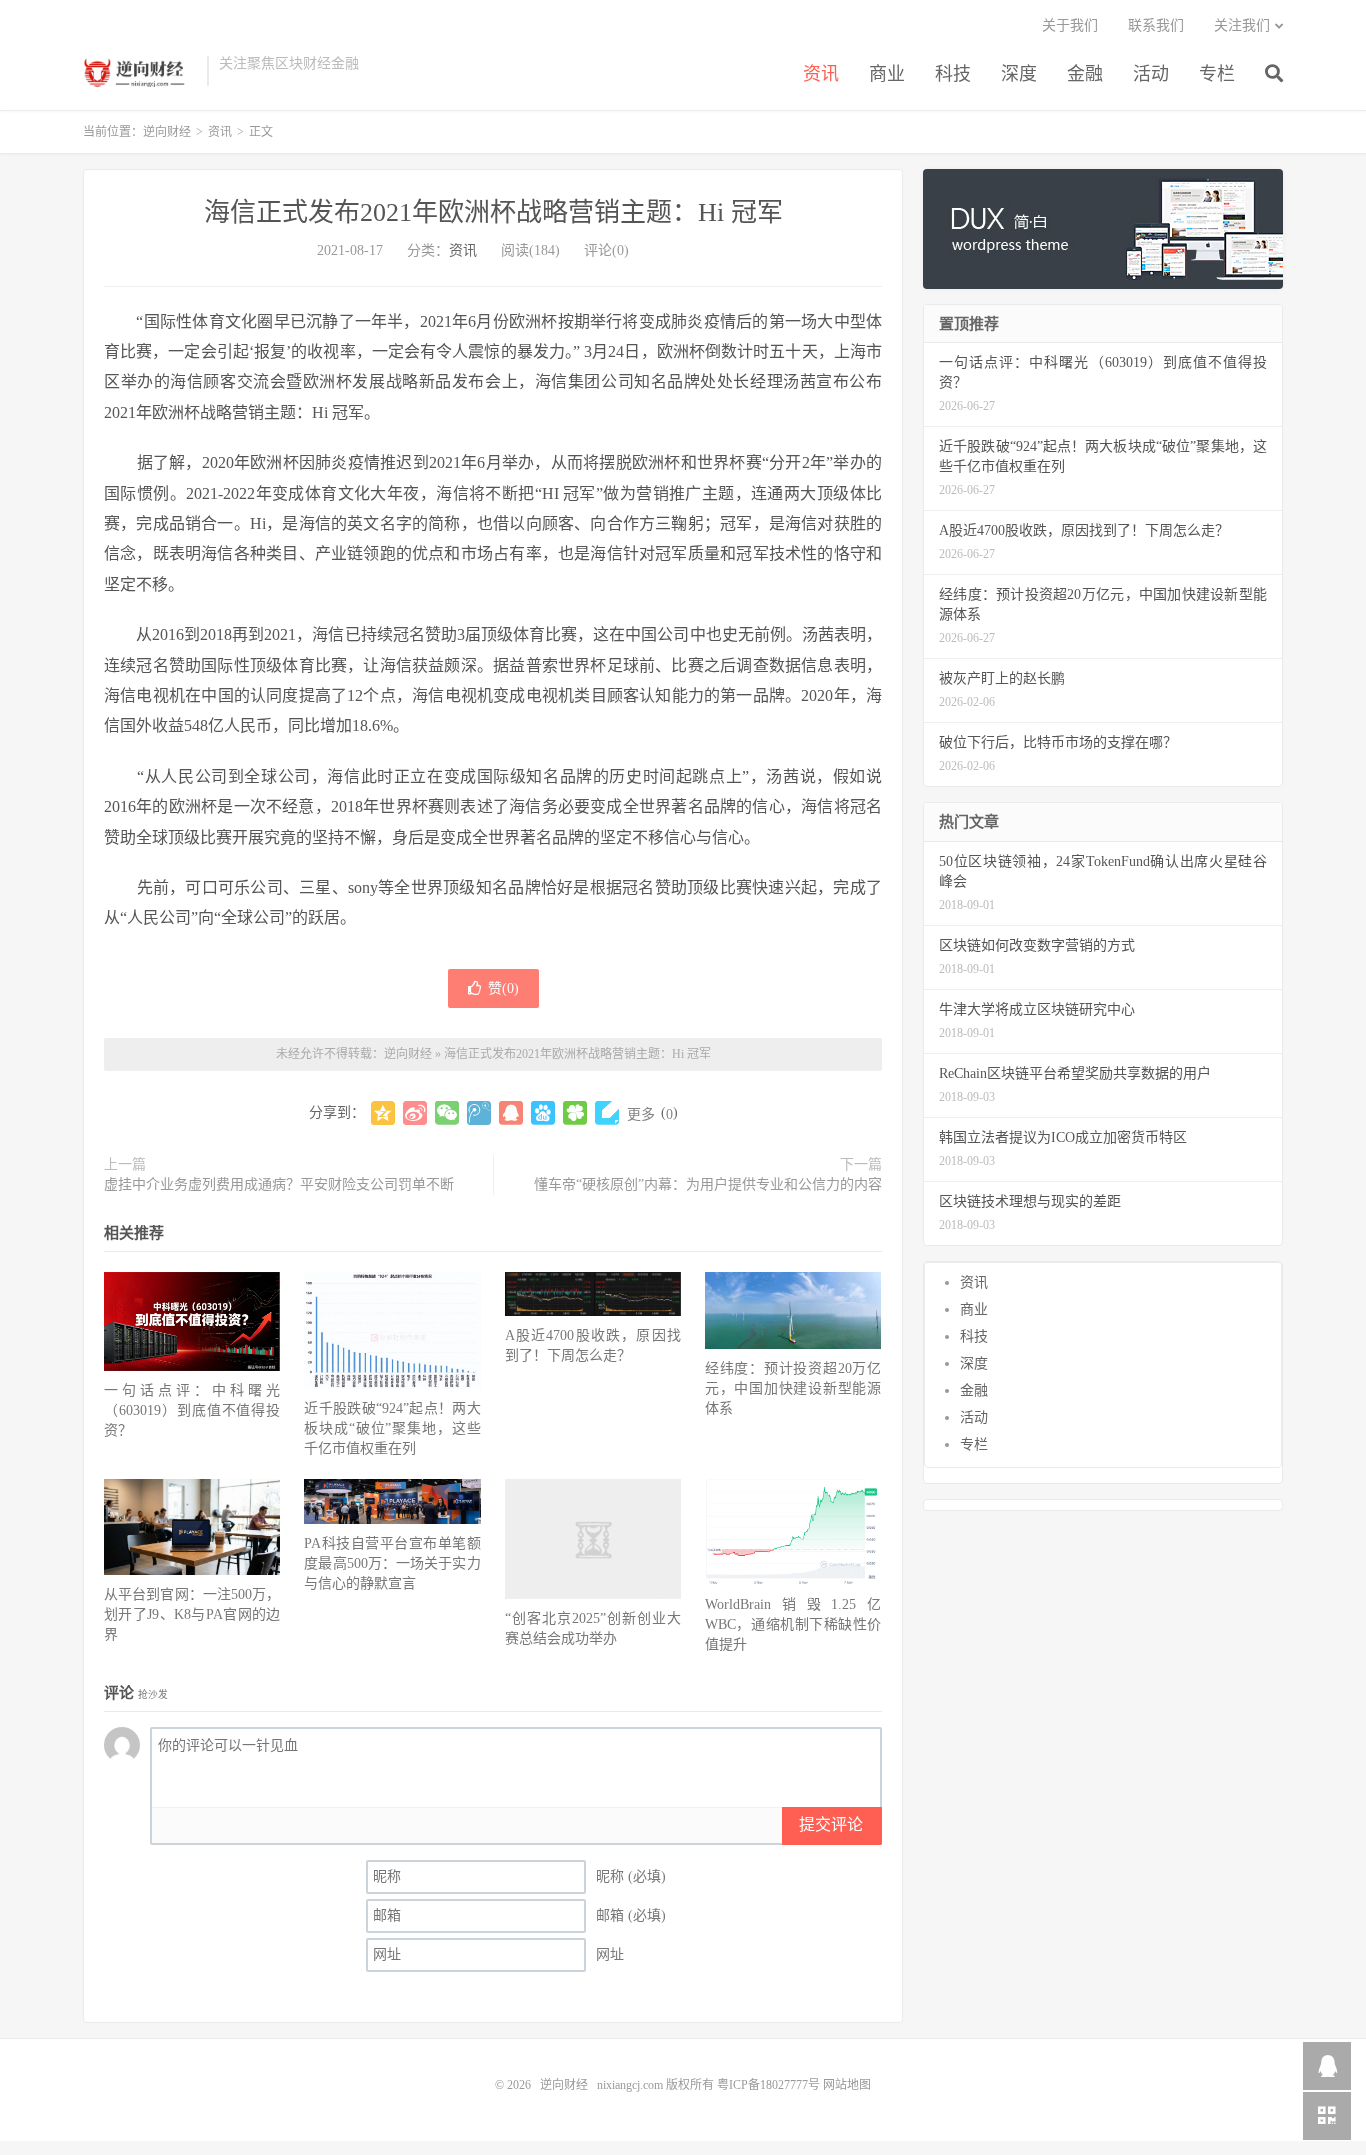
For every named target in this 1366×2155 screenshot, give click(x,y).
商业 (887, 74)
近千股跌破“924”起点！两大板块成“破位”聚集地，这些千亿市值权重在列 (392, 1428)
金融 (1085, 74)
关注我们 (1242, 25)
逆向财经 (140, 71)
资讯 (821, 74)
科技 (953, 74)
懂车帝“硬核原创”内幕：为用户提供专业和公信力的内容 (708, 1184)
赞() (503, 988)
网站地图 (847, 2085)
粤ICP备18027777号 (768, 2085)
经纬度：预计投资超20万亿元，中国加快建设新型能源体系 (793, 1388)
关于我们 (1070, 25)
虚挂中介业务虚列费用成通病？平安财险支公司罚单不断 (279, 1184)
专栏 (1217, 74)
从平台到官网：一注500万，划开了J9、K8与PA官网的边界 (192, 1614)
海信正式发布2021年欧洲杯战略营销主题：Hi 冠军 (493, 212)
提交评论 (831, 1824)
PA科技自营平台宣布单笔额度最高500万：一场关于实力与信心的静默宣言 (392, 1563)
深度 (1019, 74)
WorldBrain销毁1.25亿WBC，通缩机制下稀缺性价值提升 (793, 1624)
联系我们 (1156, 25)
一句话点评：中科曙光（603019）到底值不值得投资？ (192, 1410)
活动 (1151, 74)
